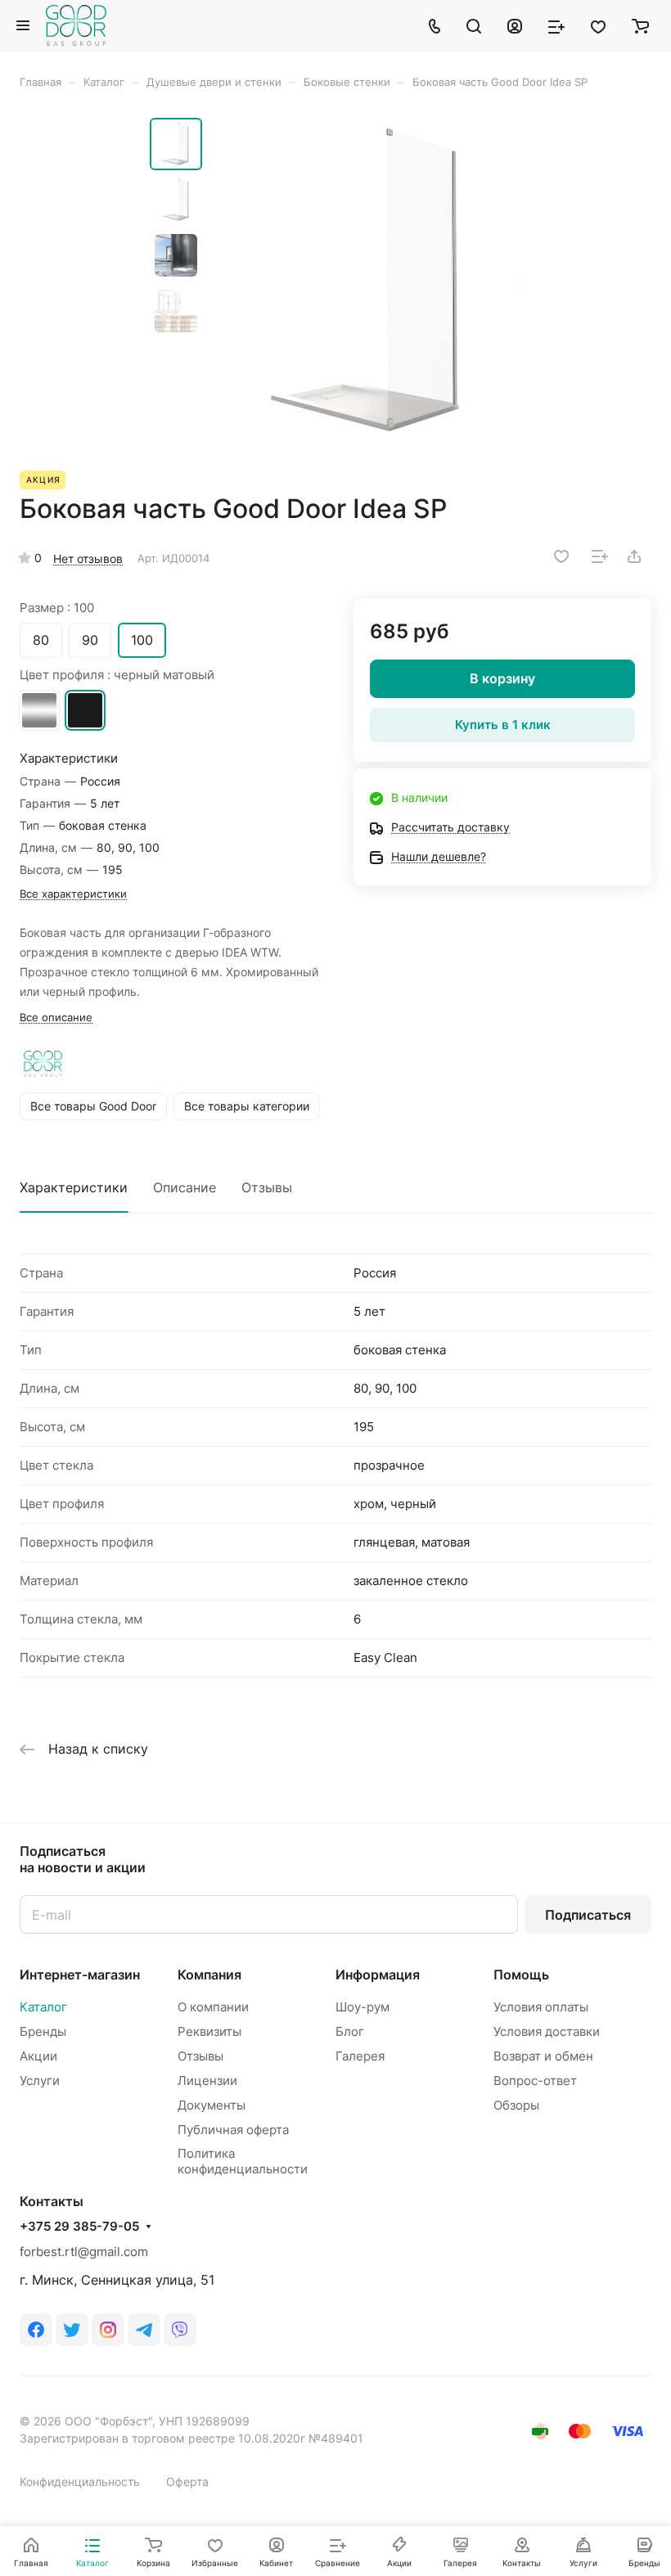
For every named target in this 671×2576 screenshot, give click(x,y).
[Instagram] (108, 2330)
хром (39, 710)
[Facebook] (36, 2330)
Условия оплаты (541, 2007)
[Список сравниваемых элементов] (556, 25)
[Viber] (180, 2330)
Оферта (187, 2481)
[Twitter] (72, 2330)
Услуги (40, 2081)
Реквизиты (209, 2031)
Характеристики (74, 1187)
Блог (350, 2031)
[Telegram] (144, 2330)
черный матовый (85, 710)
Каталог (43, 2007)
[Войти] (515, 25)
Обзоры (516, 2105)
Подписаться (588, 1915)
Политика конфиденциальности (243, 2161)
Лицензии (207, 2081)
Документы (212, 2105)
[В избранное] (561, 556)
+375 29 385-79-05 (79, 2227)
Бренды (43, 2031)
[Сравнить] (600, 556)
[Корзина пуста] (640, 25)
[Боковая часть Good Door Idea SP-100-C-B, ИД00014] (367, 280)
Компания (209, 1975)
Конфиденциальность (80, 2481)
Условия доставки (547, 2031)
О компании (213, 2007)
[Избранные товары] (598, 25)
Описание (185, 1187)
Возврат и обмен (543, 2056)
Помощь (521, 1975)
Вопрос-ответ (535, 2081)
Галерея (360, 2056)
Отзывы (267, 1187)
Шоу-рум (363, 2007)
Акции (38, 2056)
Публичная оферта (233, 2130)
